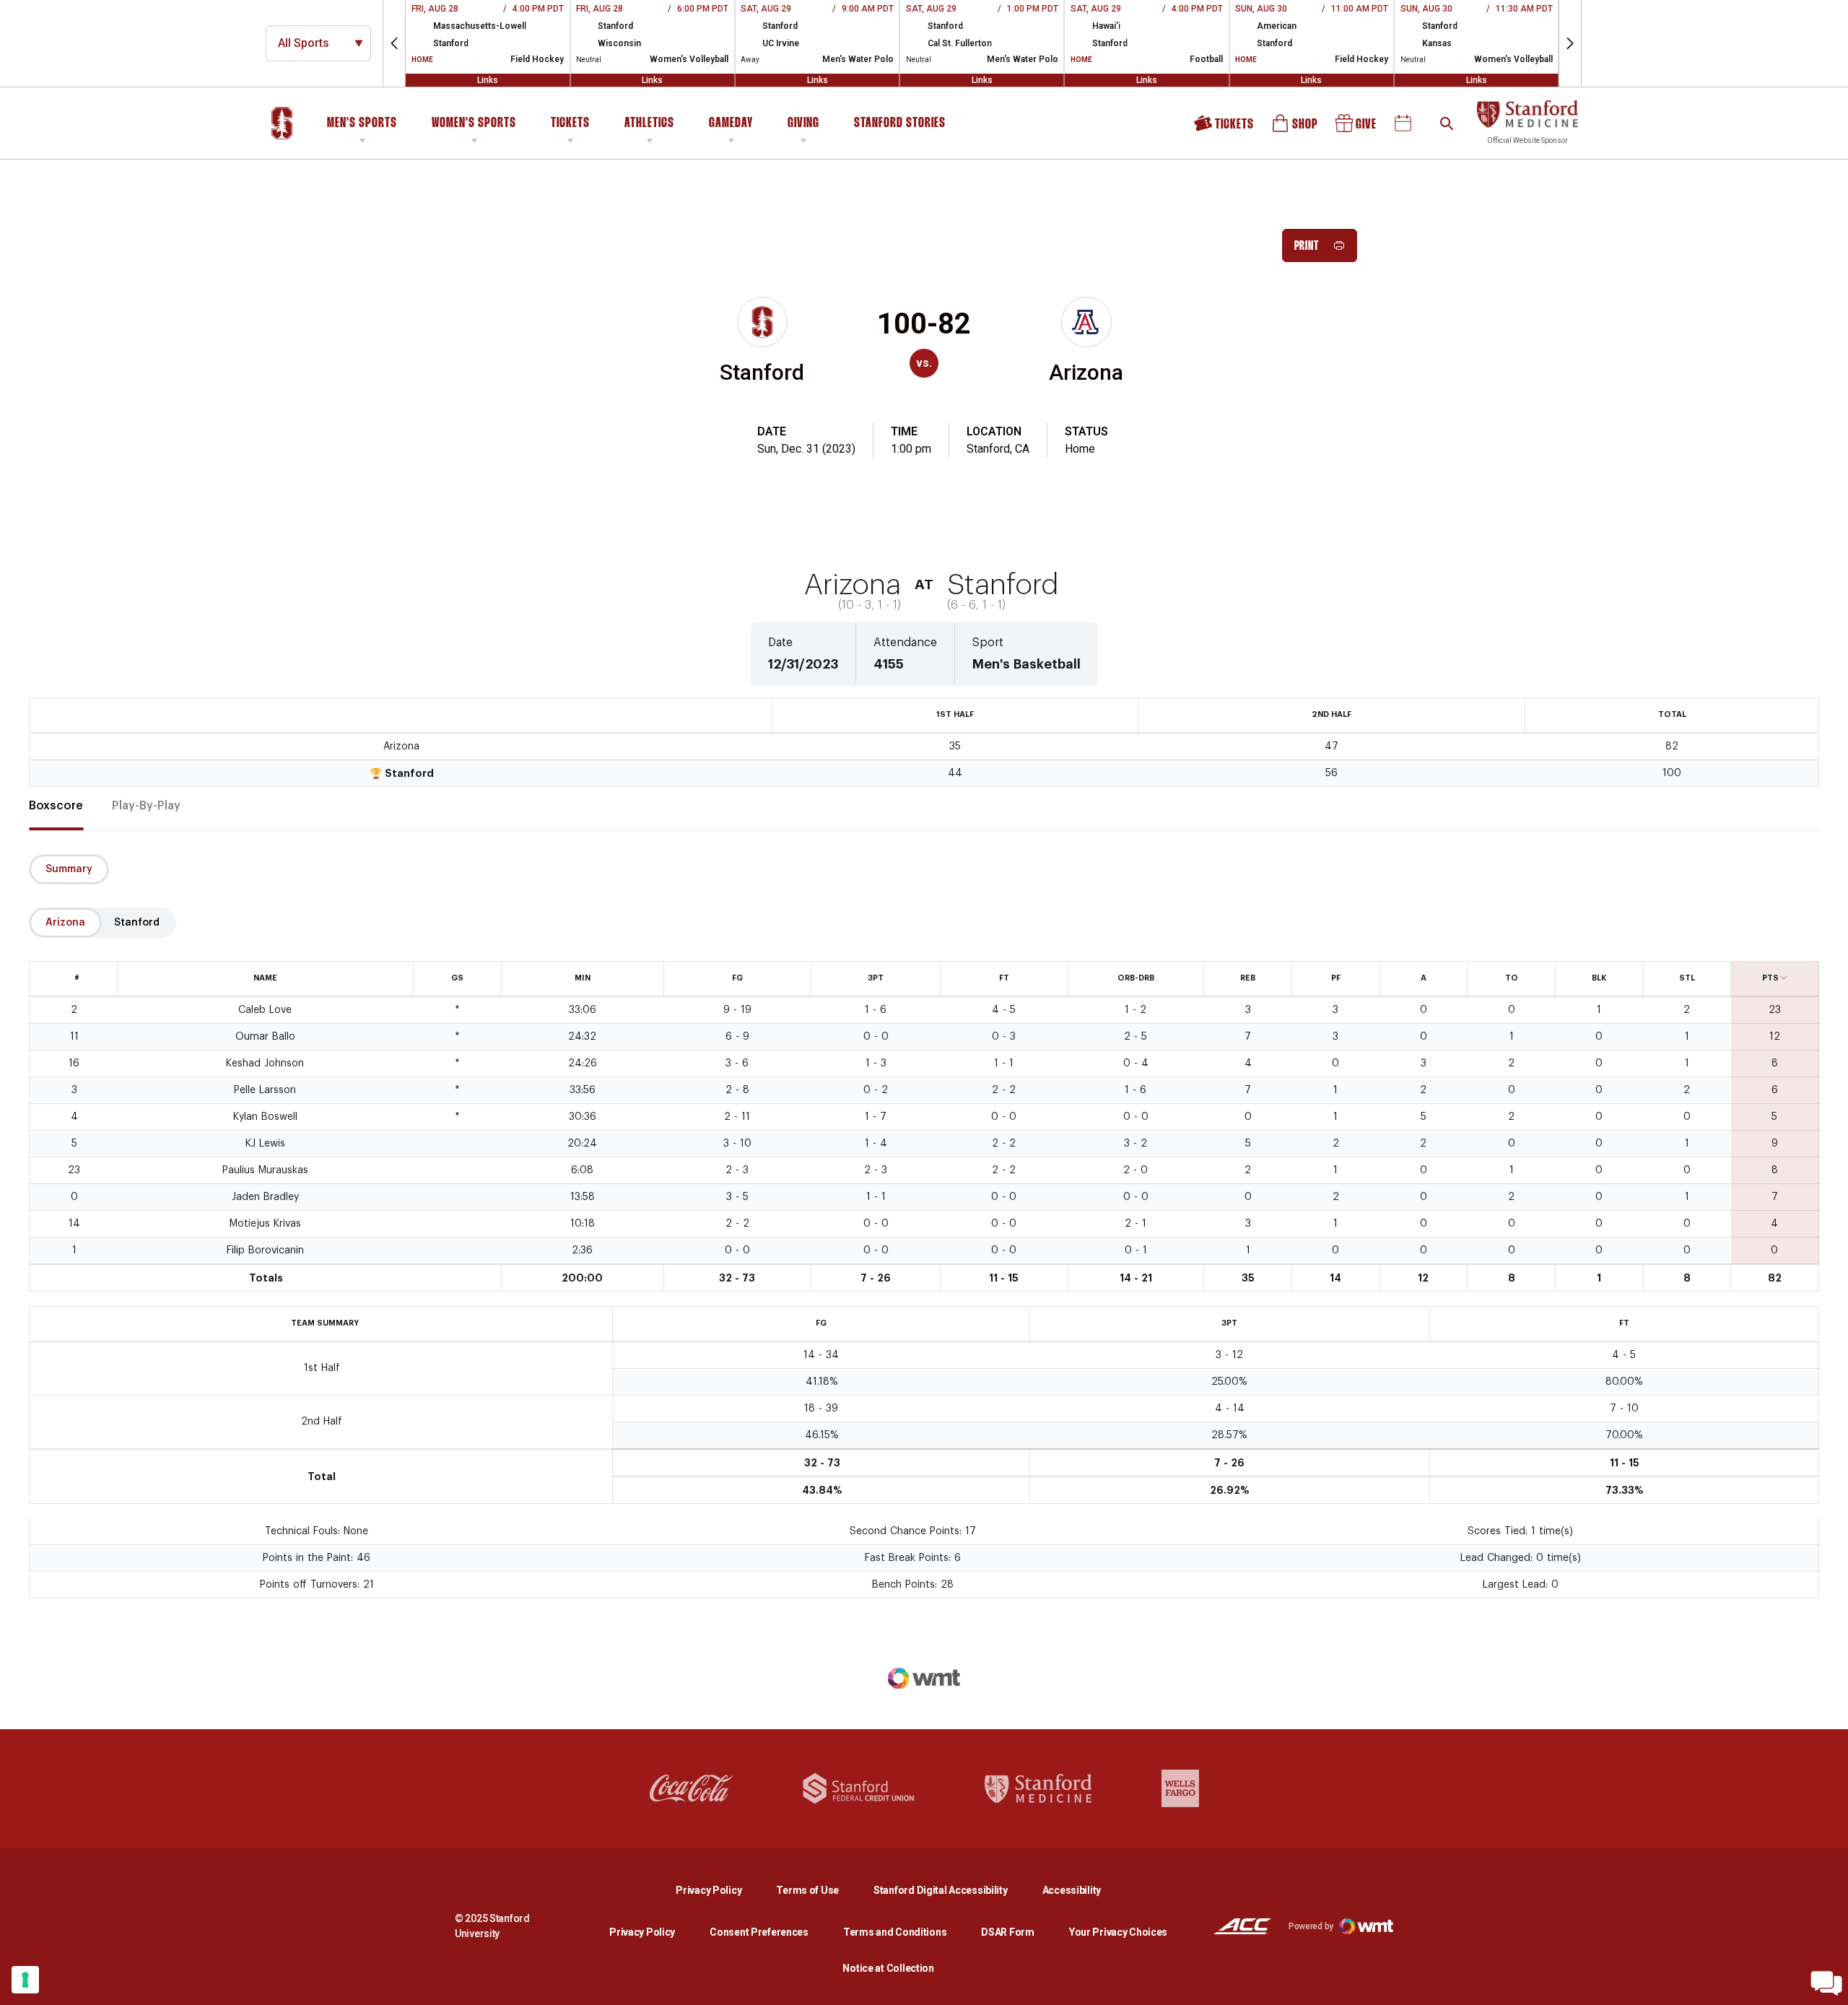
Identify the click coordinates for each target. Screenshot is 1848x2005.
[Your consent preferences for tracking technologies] (25, 1980)
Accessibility (1072, 1890)
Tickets (570, 123)
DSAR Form (1007, 1932)
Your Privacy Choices (1118, 1932)
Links (488, 80)
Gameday (731, 123)
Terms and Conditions (895, 1932)
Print (1307, 247)
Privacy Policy (720, 1890)
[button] (394, 43)
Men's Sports (362, 123)
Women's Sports (474, 123)
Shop (1296, 128)
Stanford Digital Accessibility (952, 1890)
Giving (803, 123)
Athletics (649, 123)
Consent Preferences (759, 1932)
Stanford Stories (900, 126)
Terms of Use (807, 1890)
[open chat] (1826, 1983)
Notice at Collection (888, 1968)
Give (1357, 128)
